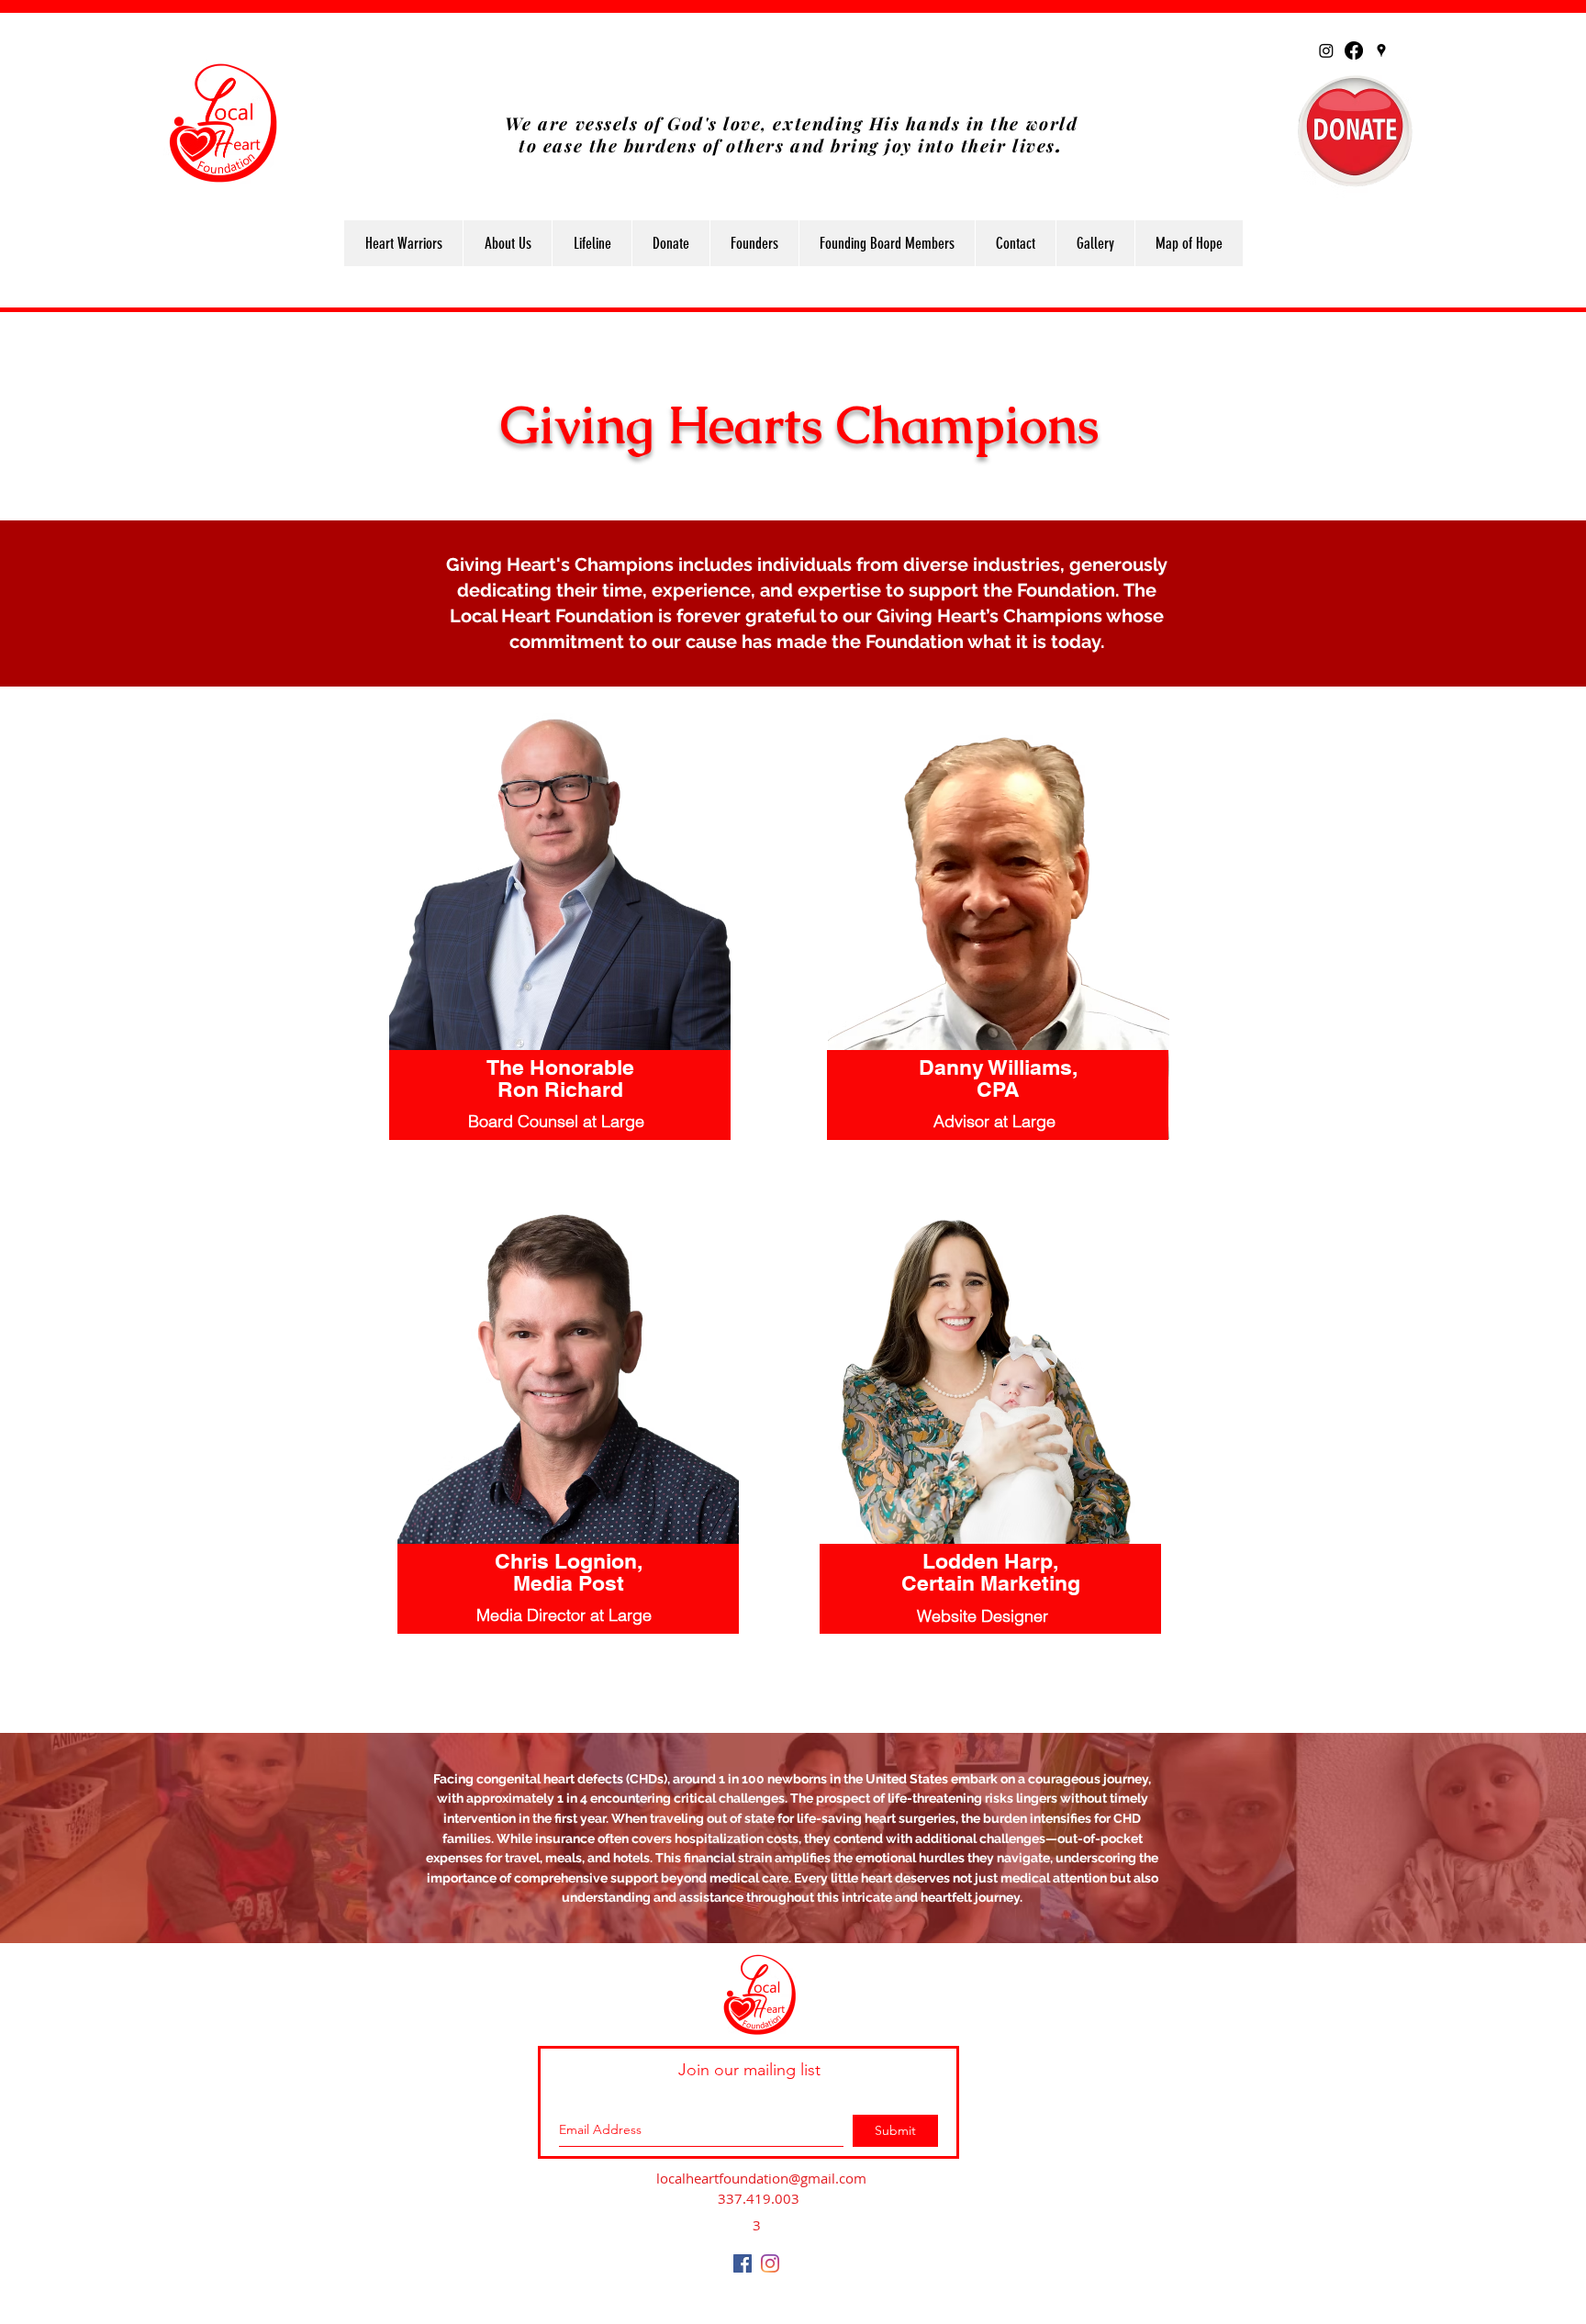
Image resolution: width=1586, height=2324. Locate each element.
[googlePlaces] (1381, 50)
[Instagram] (1326, 50)
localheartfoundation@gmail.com (761, 2178)
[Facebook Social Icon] (743, 2263)
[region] (560, 963)
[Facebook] (1354, 50)
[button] (507, 243)
